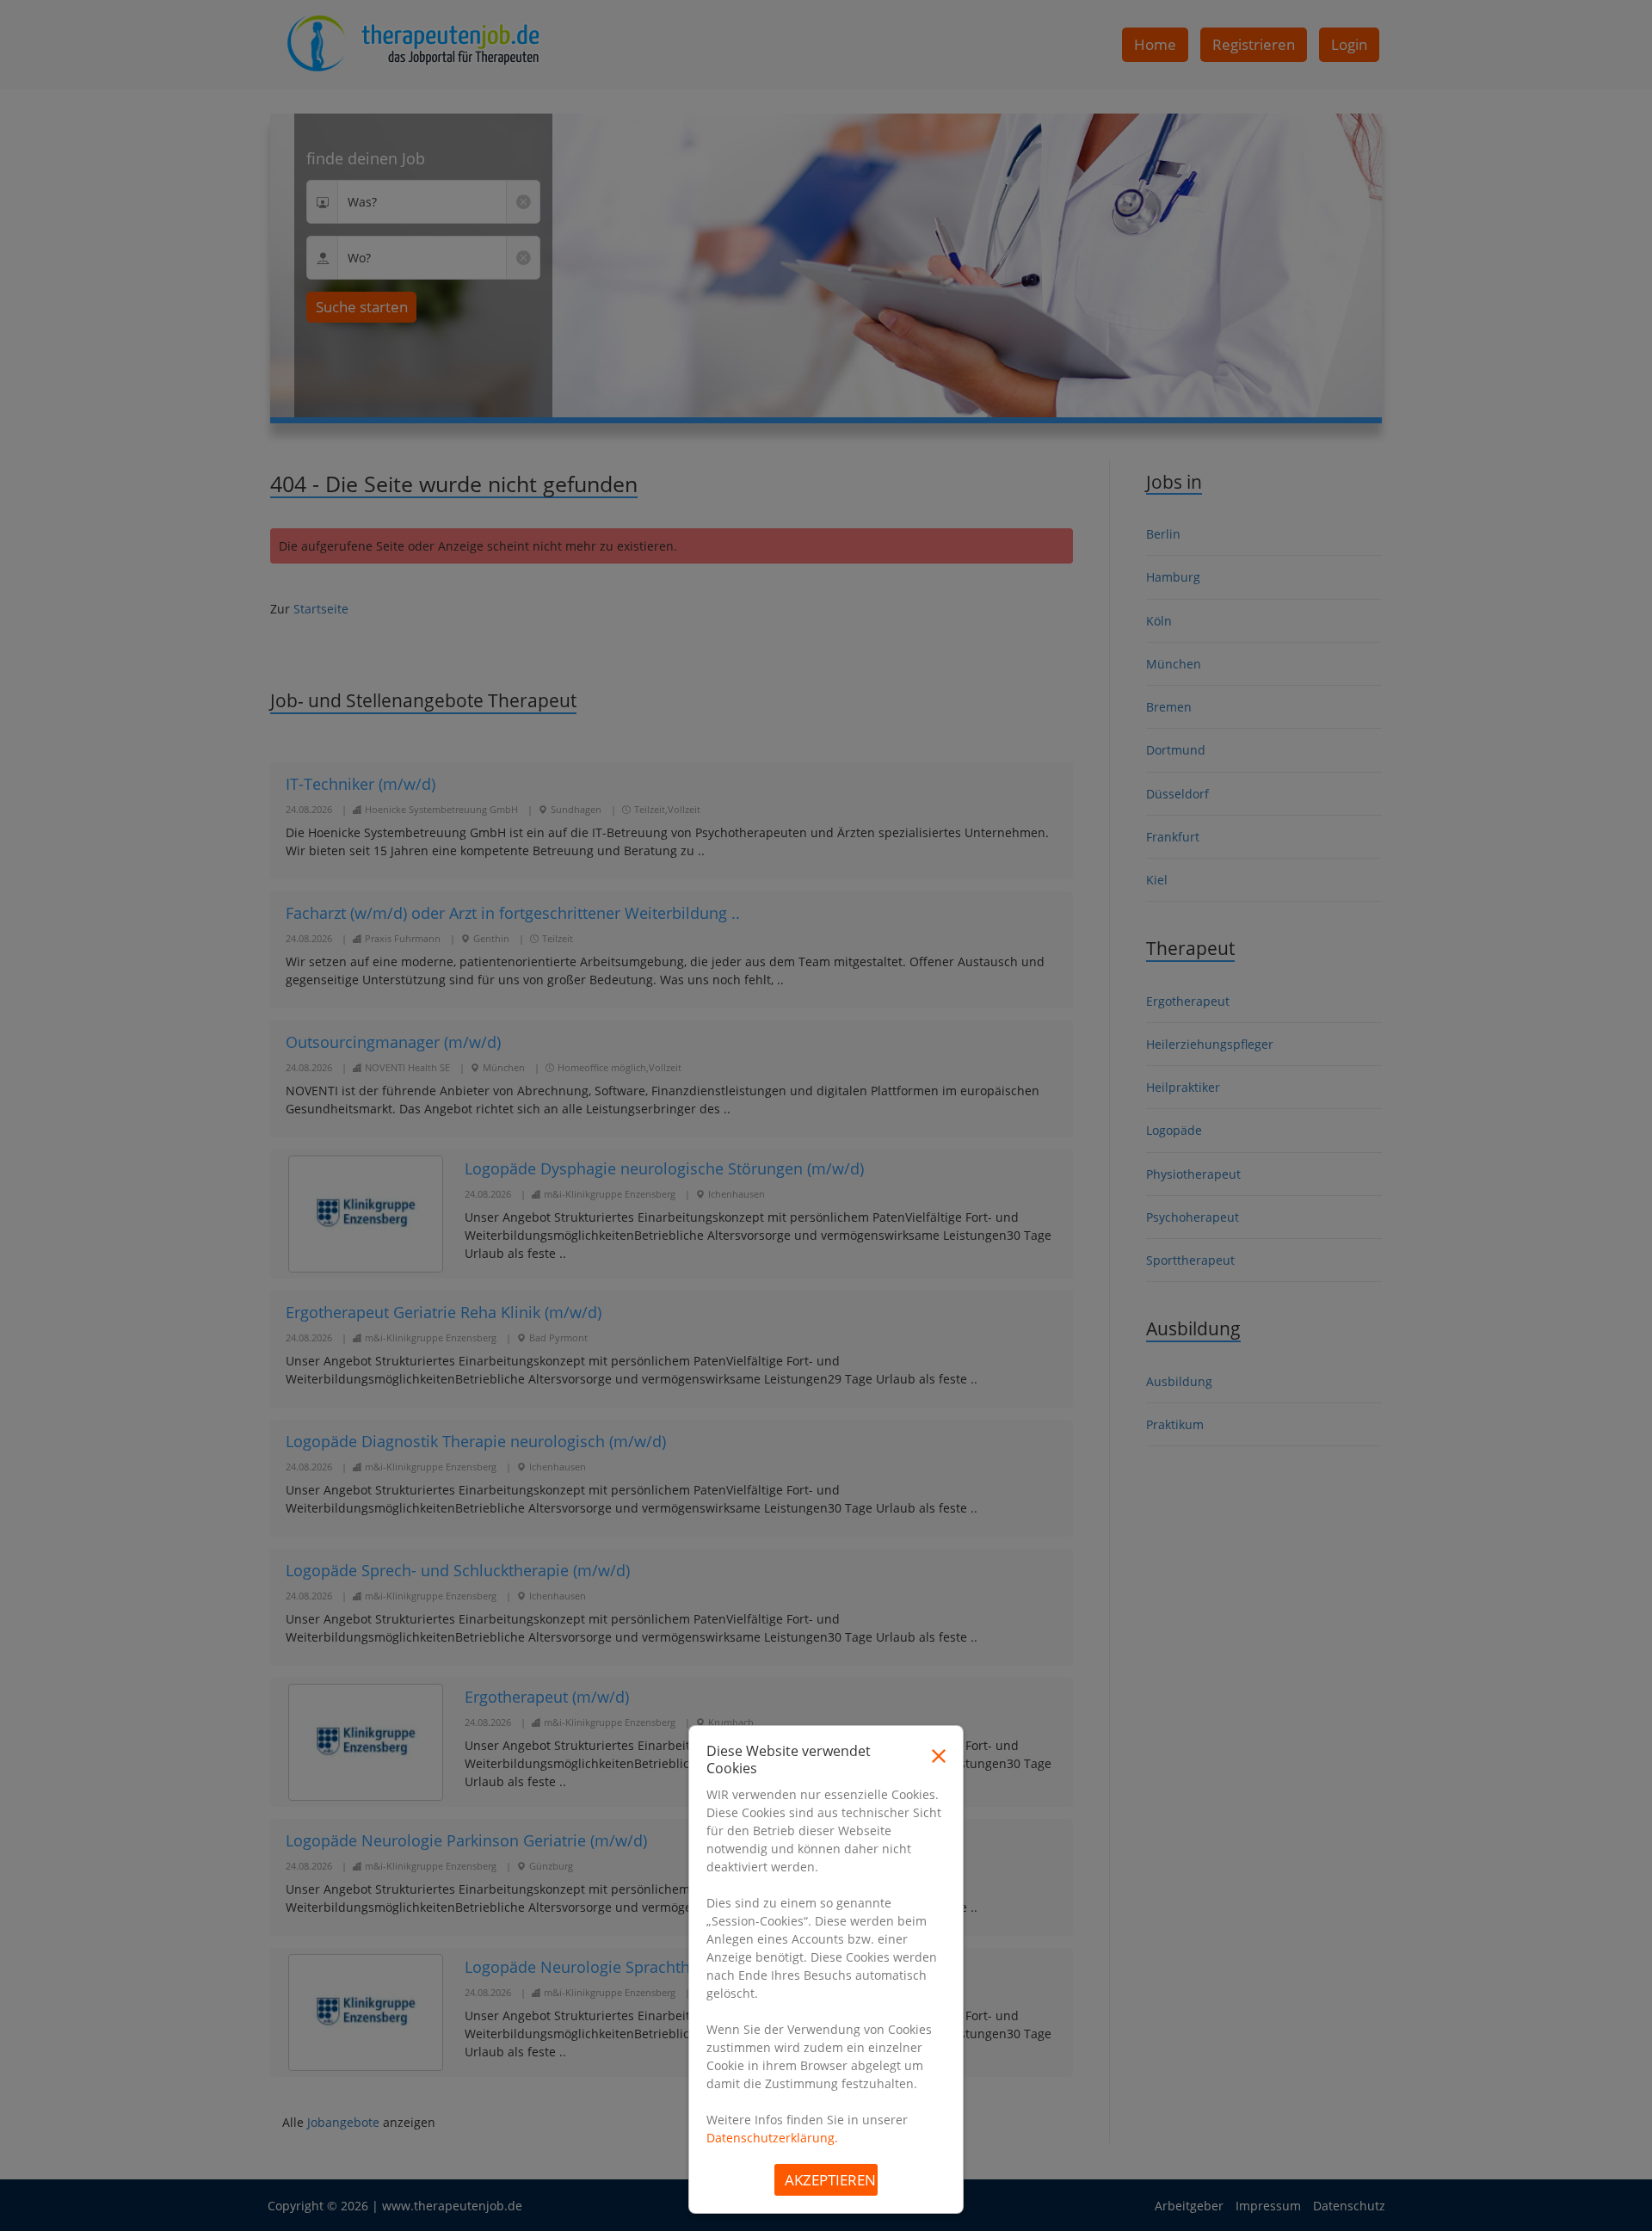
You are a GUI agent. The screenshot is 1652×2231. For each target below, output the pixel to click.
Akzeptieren (830, 2180)
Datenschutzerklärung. (772, 2138)
